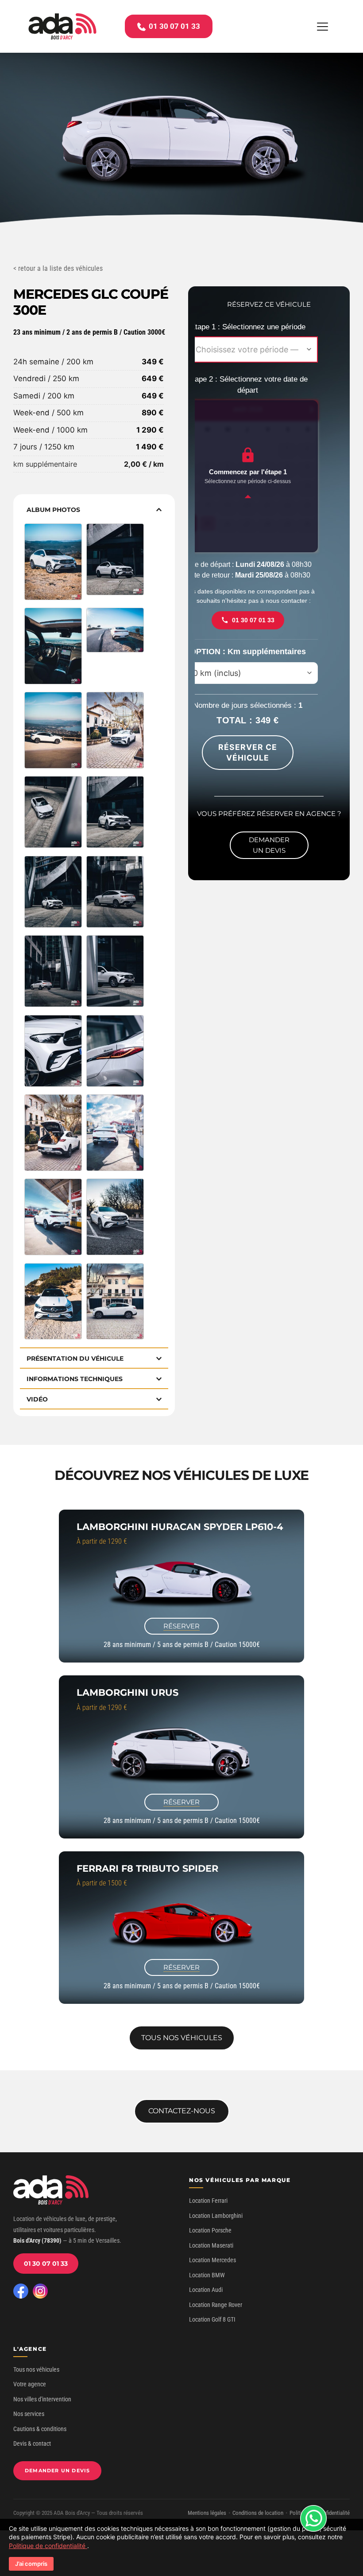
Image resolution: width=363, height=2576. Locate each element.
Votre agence (30, 2384)
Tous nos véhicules (36, 2369)
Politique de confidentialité (48, 2546)
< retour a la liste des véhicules (58, 268)
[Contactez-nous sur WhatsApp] (313, 2518)
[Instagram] (40, 2291)
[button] (322, 26)
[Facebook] (21, 2291)
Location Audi (206, 2290)
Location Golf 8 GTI (212, 2319)
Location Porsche (210, 2230)
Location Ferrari (208, 2201)
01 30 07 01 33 (46, 2264)
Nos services (29, 2414)
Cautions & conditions (40, 2429)
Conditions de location (258, 2513)
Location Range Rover (216, 2305)
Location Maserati (211, 2245)
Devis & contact (32, 2443)
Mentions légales (207, 2513)
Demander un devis (57, 2471)
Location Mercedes (212, 2260)
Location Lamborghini (216, 2216)
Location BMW (207, 2275)
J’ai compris (31, 2564)
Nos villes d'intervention (42, 2399)
